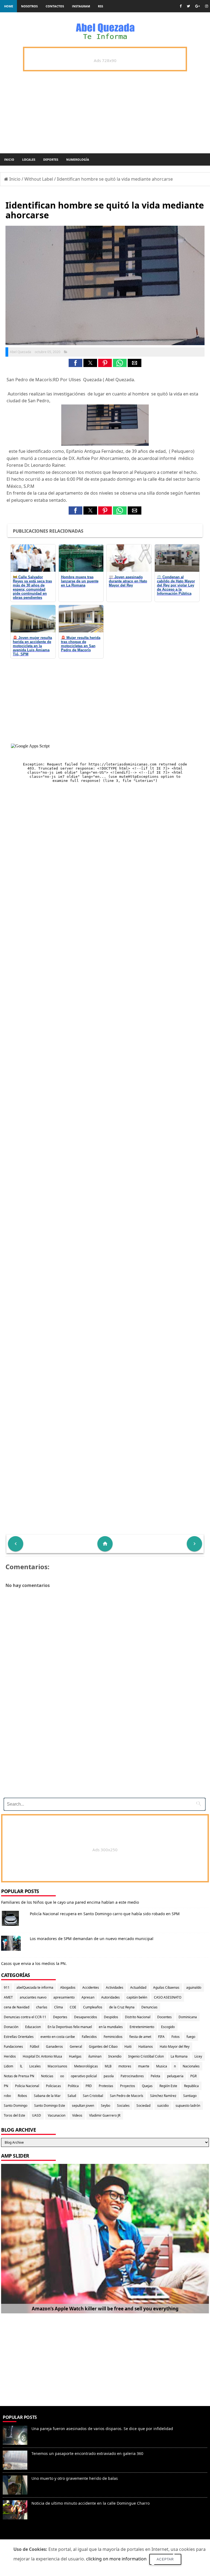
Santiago (190, 2096)
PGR (193, 2076)
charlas (42, 2007)
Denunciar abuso (24, 2536)
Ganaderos (54, 2047)
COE (73, 2007)
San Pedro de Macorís (127, 2096)
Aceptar (165, 2559)
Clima (59, 2007)
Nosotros (29, 6)
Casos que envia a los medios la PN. (34, 1963)
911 (7, 1987)
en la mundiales (111, 2027)
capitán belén (137, 1997)
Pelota (155, 2076)
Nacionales (191, 2066)
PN (6, 2086)
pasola (109, 2076)
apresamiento (64, 1997)
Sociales (123, 2106)
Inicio (9, 159)
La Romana (179, 2056)
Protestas (106, 2086)
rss (100, 6)
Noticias (47, 2076)
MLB (108, 2066)
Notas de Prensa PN (19, 2076)
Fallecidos (89, 2037)
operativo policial (84, 2076)
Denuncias (149, 2007)
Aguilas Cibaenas (166, 1987)
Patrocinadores (132, 2076)
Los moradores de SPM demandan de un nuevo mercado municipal (92, 1939)
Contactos (55, 6)
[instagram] (207, 6)
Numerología (78, 159)
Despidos (111, 2017)
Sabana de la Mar (47, 2096)
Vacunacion (57, 2115)
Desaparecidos (86, 2017)
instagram (81, 6)
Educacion (33, 2027)
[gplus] (198, 6)
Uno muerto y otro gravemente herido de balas (75, 2478)
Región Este (168, 2086)
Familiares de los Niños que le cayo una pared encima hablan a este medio (70, 1902)
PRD (89, 2086)
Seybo (106, 2106)
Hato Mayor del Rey (175, 2047)
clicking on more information (116, 2559)
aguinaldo (194, 1987)
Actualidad (138, 1987)
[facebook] (181, 6)
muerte (144, 2066)
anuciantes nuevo (33, 1997)
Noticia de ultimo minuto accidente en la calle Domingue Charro (91, 2503)
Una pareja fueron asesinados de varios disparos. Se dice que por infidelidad (102, 2429)
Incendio (115, 2056)
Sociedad (143, 2106)
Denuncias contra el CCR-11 (25, 2017)
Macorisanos (57, 2066)
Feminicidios (113, 2037)
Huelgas (75, 2056)
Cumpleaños (93, 2007)
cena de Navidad (17, 2007)
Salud (72, 2096)
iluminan (95, 2056)
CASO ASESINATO (168, 1997)
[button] (75, 363)
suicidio (163, 2106)
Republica (191, 2086)
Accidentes (91, 1987)
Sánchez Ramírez (163, 2096)
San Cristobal (93, 2096)
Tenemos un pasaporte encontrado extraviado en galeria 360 (87, 2453)
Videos (77, 2115)
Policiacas (53, 2086)
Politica (73, 2086)
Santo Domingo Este (50, 2106)
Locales (29, 159)
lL (21, 2066)
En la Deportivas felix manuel (70, 2027)
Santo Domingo (16, 2106)
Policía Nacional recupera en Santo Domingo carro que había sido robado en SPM (105, 1914)
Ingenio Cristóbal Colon (146, 2056)
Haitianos (146, 2047)
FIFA (161, 2037)
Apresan (88, 1997)
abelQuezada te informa (35, 1987)
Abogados (68, 1987)
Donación (11, 2027)
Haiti (128, 2047)
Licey (198, 2056)
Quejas (147, 2086)
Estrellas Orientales (19, 2037)
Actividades (115, 1987)
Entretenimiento (142, 2027)
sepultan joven (83, 2106)
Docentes (164, 2017)
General (76, 2047)
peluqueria (175, 2076)
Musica (162, 2066)
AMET (8, 1997)
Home (9, 6)
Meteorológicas (86, 2066)
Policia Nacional (27, 2086)
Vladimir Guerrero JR (105, 2115)
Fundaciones (13, 2047)
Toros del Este (14, 2115)
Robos (22, 2096)
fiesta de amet (140, 2037)
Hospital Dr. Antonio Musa (42, 2056)
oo (62, 2076)
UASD (37, 2115)
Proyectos (128, 2086)
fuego (191, 2037)
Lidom (8, 2066)
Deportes (51, 159)
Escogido (168, 2027)
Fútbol (34, 2047)
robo (7, 2096)
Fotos (176, 2037)
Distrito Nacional (138, 2017)
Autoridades (110, 1997)
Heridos (10, 2056)
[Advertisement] (103, 1756)
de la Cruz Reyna (122, 2007)
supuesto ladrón (188, 2106)
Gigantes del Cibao (103, 2047)
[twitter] (188, 6)
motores (125, 2066)
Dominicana (188, 2017)
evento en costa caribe (58, 2037)
